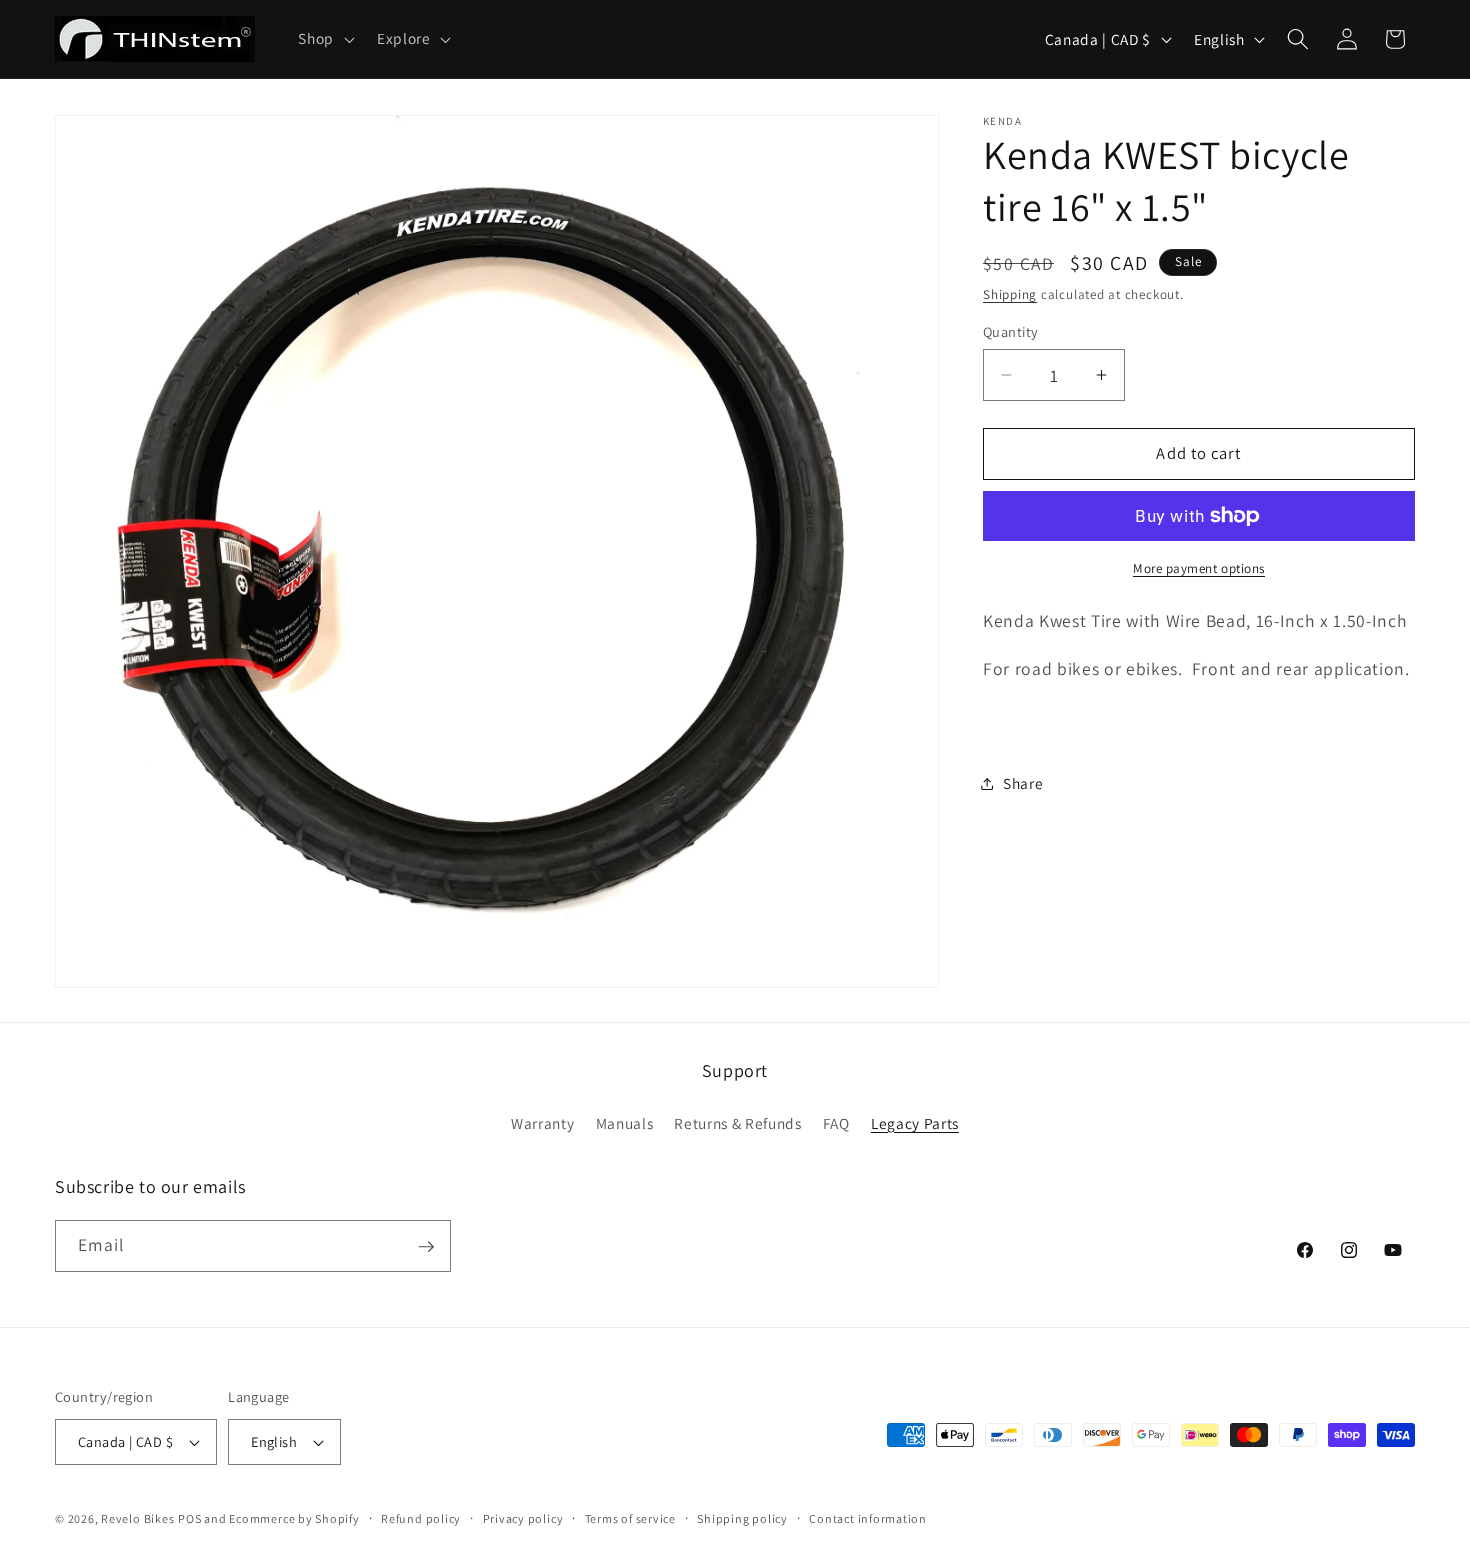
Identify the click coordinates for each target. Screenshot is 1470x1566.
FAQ (836, 1123)
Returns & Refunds (737, 1123)
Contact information (868, 1518)
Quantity (1011, 331)
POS (189, 1518)
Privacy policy (523, 1518)
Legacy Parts (915, 1123)
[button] (324, 39)
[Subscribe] (426, 1247)
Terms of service (630, 1518)
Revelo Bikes (137, 1518)
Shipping (1010, 294)
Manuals (625, 1123)
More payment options (1199, 568)
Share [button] (1023, 783)
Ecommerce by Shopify (294, 1518)
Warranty (542, 1123)
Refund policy (421, 1518)
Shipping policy (742, 1518)
